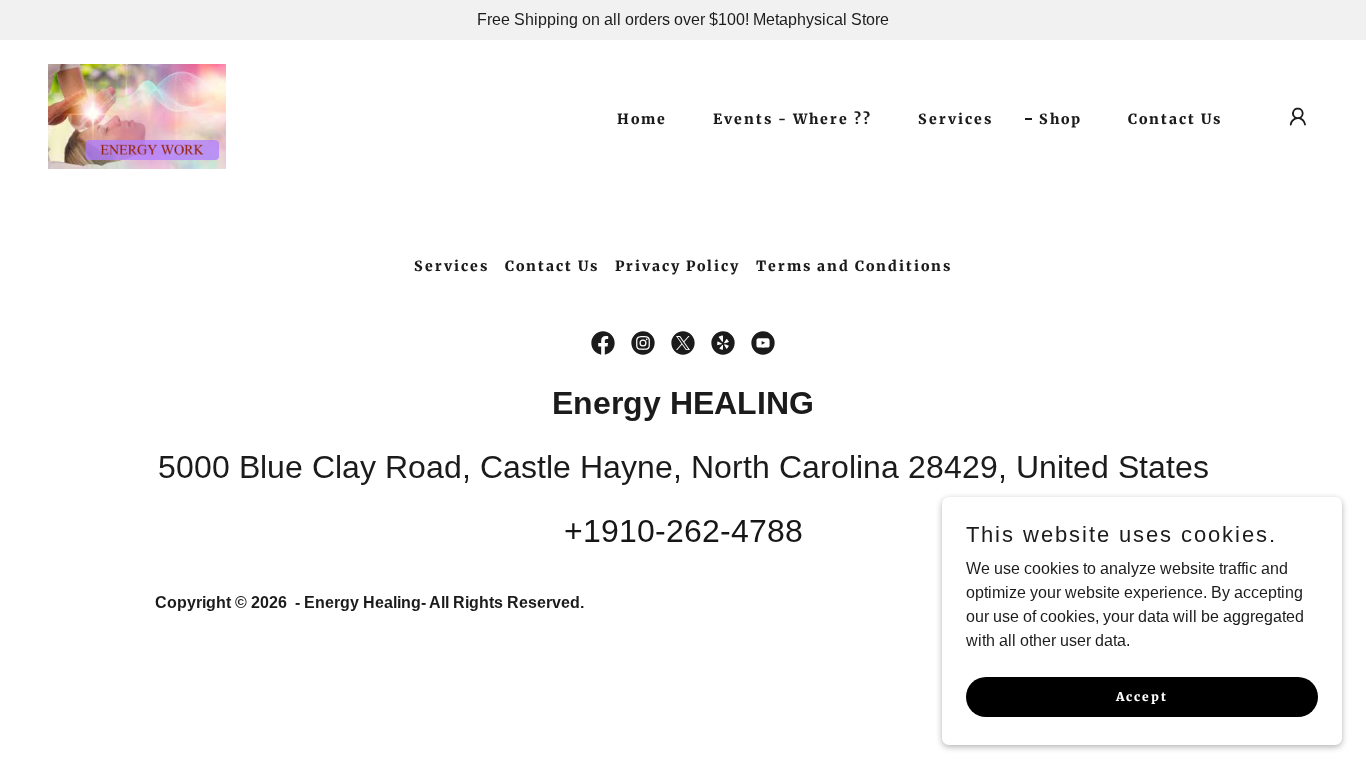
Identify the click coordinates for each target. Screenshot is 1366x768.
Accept (1142, 696)
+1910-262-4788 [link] (683, 531)
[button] (1298, 117)
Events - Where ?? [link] (792, 119)
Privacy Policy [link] (677, 266)
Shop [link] (1060, 119)
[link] (137, 115)
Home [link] (642, 119)
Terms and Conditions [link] (854, 266)
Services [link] (955, 119)
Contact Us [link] (1175, 119)
